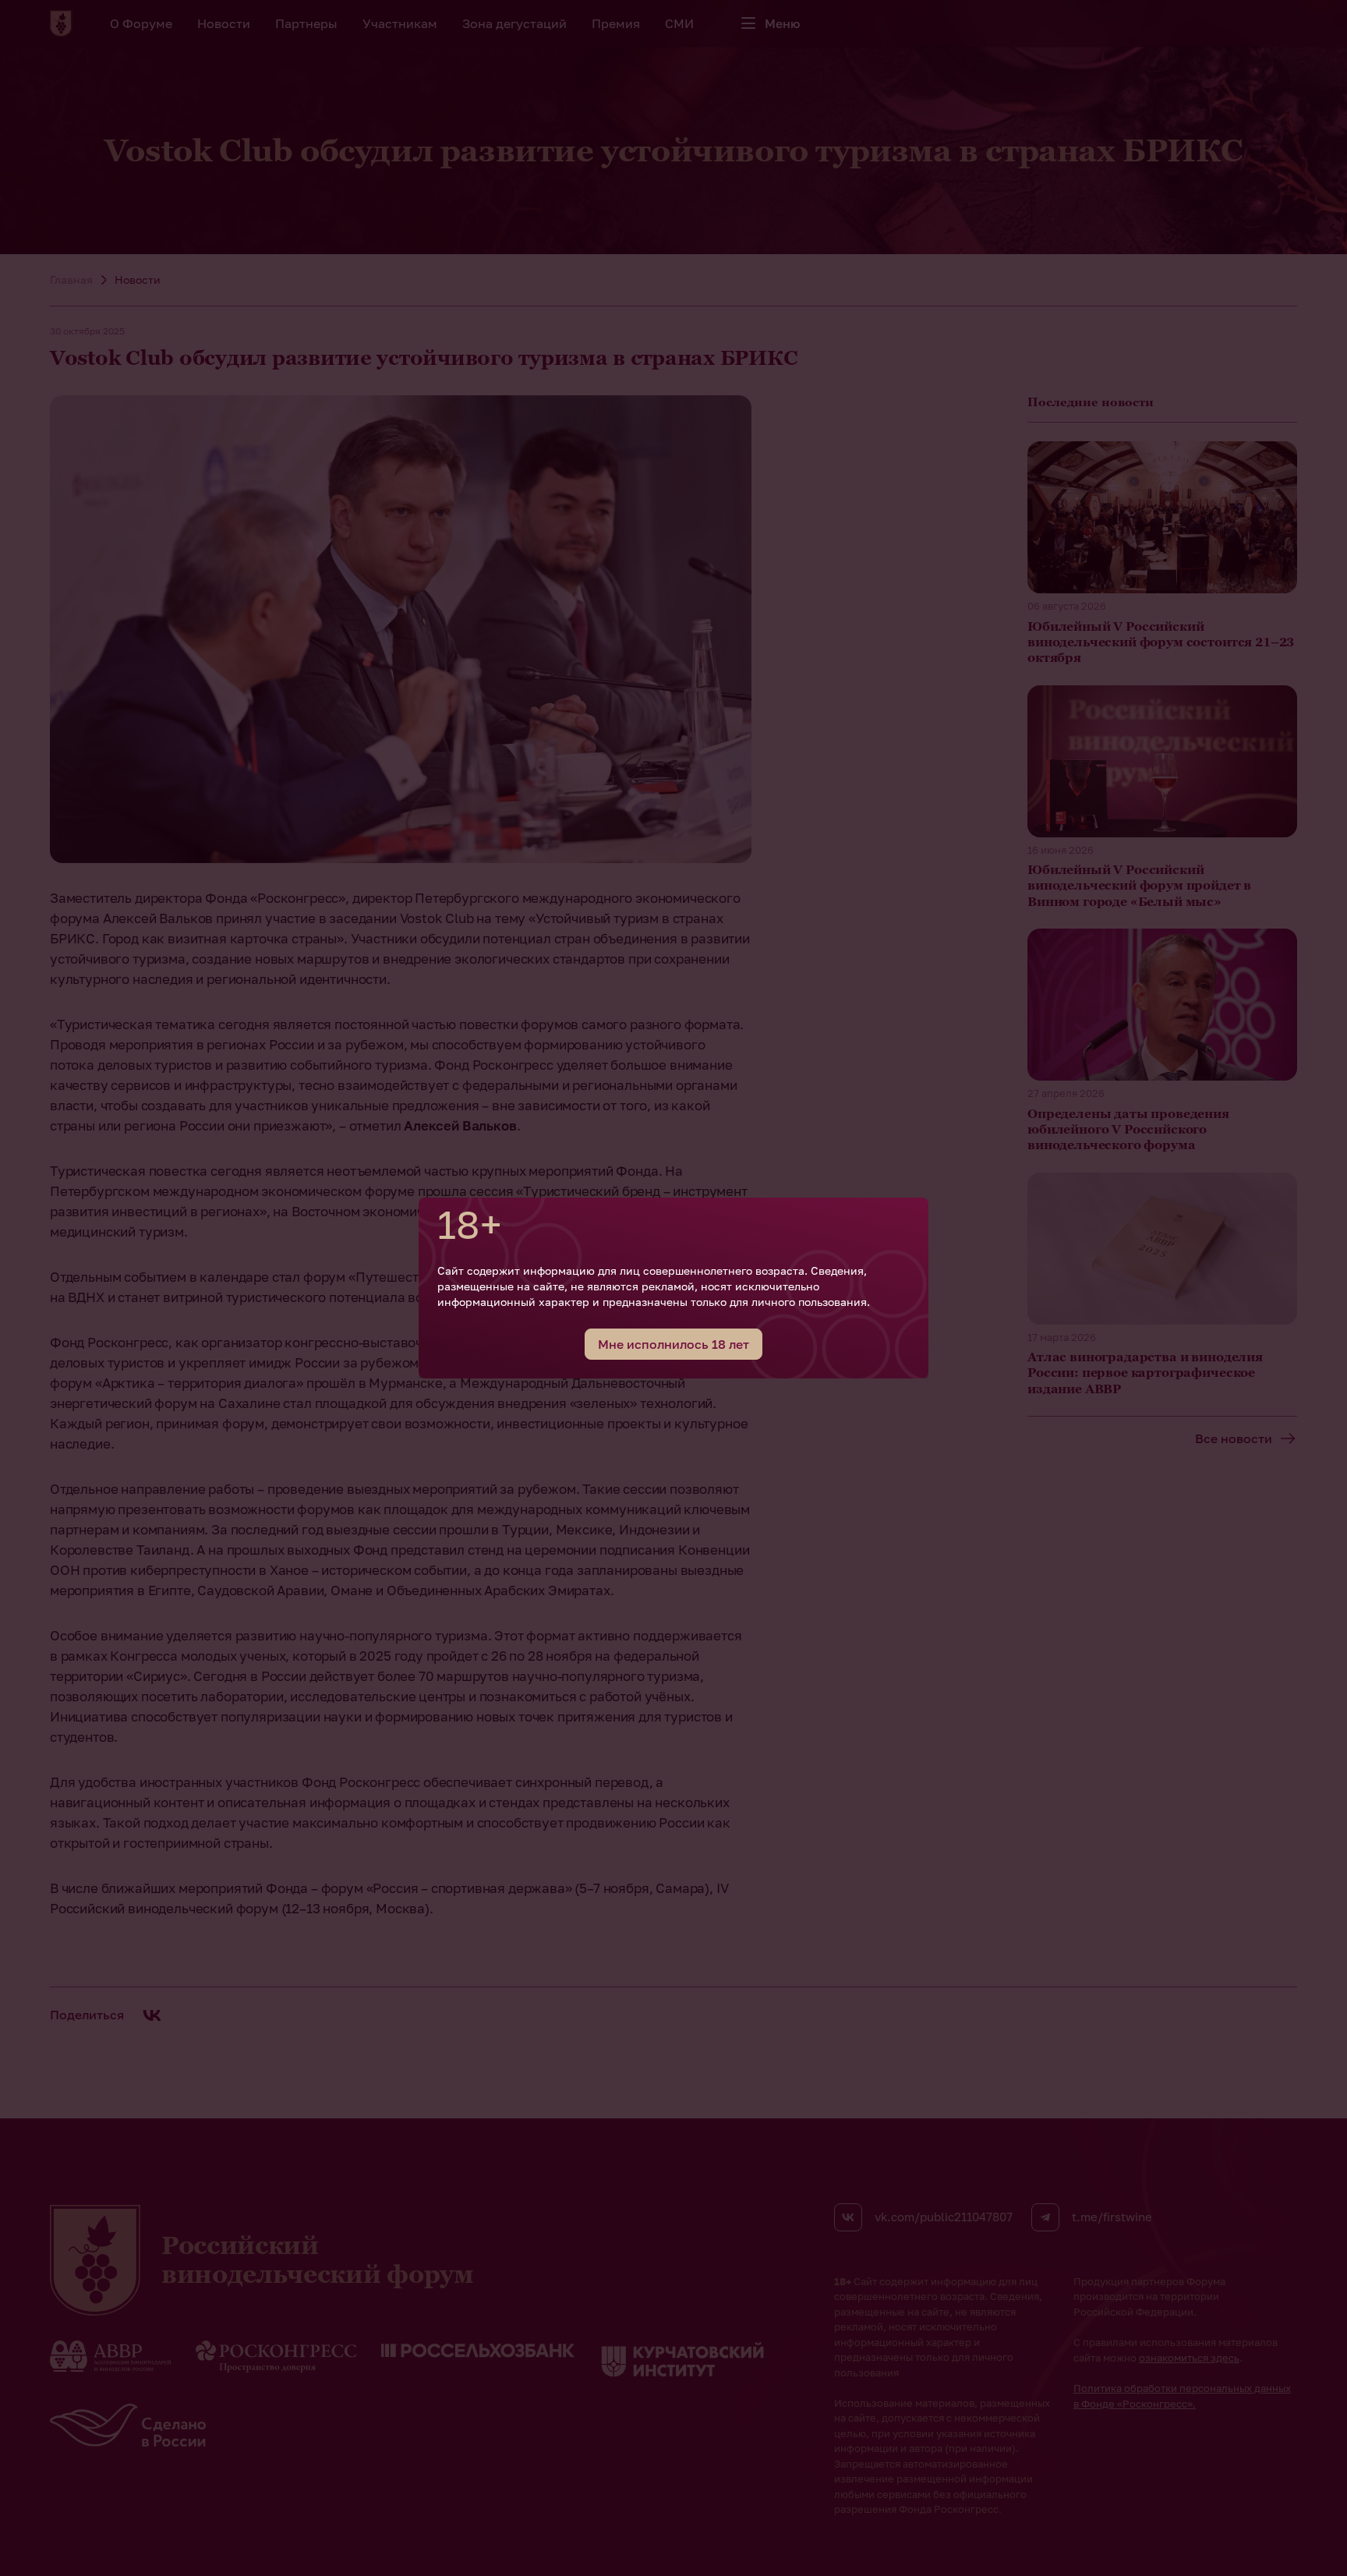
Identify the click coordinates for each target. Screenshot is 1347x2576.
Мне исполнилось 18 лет (673, 1344)
